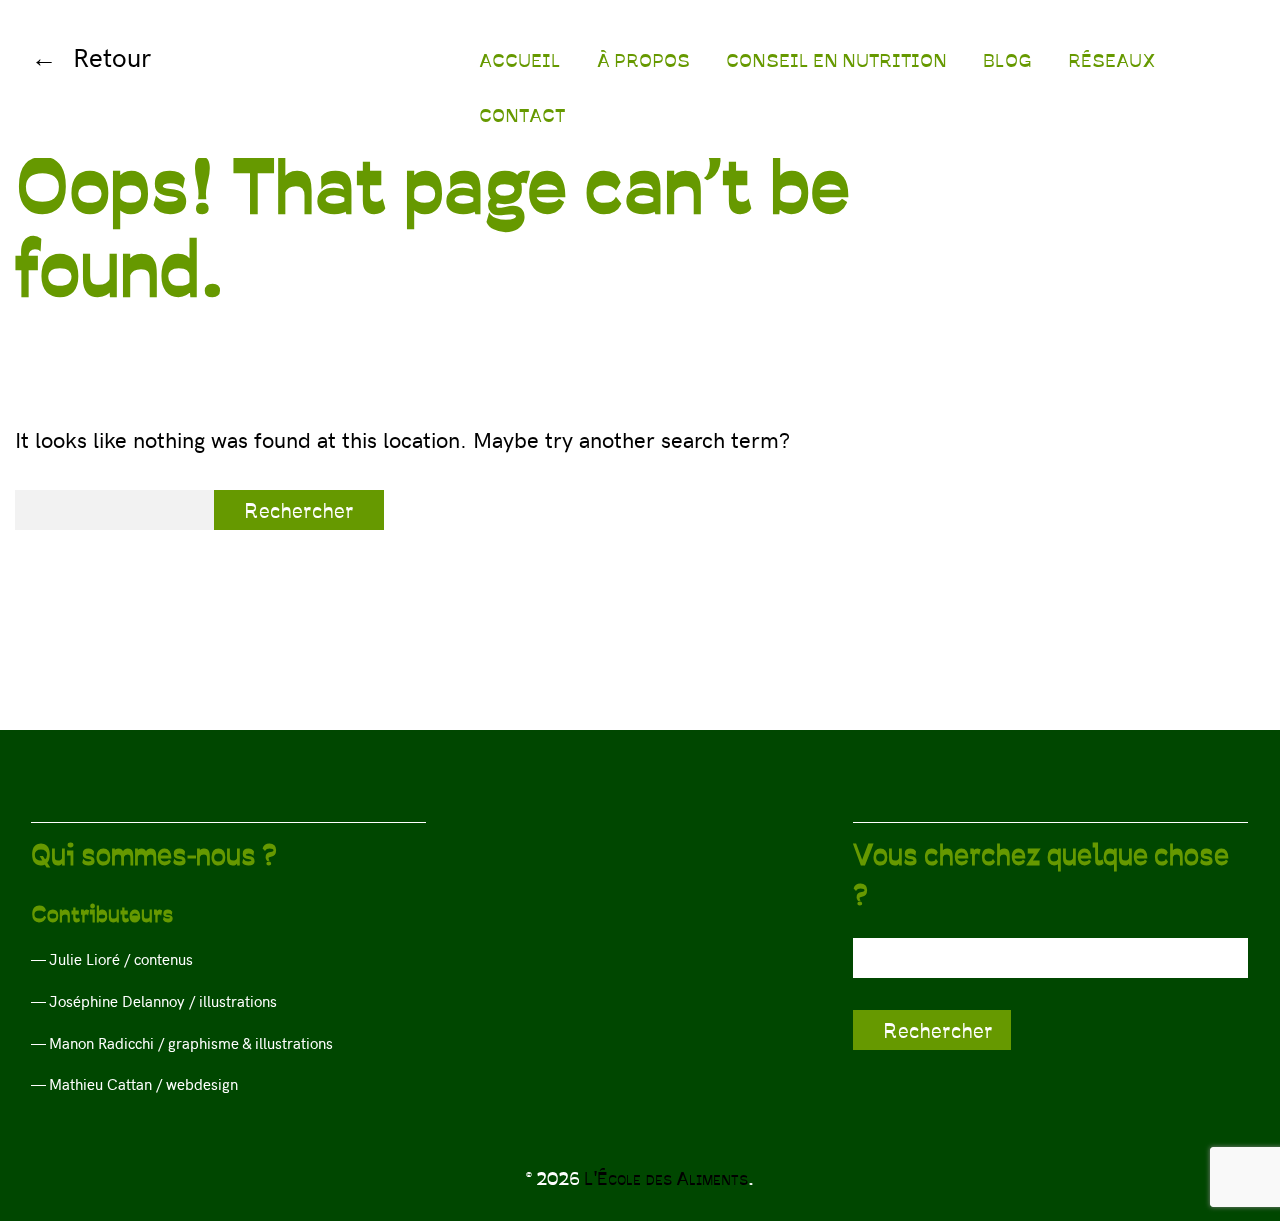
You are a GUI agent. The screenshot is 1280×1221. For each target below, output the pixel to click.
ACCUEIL (520, 59)
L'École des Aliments (666, 1177)
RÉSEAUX (1112, 59)
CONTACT (522, 114)
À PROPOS (643, 59)
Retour (112, 56)
